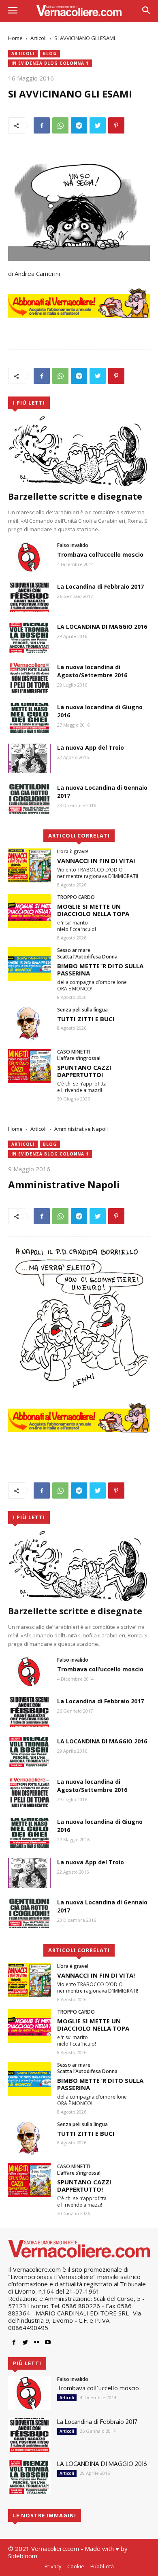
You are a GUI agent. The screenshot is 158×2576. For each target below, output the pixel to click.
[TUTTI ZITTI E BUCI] (29, 1024)
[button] (146, 11)
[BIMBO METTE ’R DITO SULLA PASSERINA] (29, 964)
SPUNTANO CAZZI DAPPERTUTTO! (84, 1071)
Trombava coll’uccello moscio (100, 554)
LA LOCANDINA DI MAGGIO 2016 (102, 627)
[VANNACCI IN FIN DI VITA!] (29, 865)
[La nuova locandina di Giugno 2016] (29, 718)
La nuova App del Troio (91, 747)
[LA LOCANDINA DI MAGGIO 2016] (29, 638)
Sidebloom (23, 2556)
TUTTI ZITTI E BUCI (86, 1019)
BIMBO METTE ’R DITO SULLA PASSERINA (100, 969)
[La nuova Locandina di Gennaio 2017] (29, 799)
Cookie (76, 2566)
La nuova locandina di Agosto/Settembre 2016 (92, 671)
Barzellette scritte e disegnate (75, 496)
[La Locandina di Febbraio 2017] (29, 598)
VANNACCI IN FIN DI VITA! (96, 861)
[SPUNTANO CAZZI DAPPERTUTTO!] (29, 1066)
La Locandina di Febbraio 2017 (100, 586)
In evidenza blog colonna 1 (50, 63)
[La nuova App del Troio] (29, 759)
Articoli (38, 38)
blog (50, 53)
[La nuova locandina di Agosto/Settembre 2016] (29, 678)
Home (15, 38)
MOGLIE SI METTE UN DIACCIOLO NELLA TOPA (93, 910)
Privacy (53, 2566)
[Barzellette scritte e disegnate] (79, 451)
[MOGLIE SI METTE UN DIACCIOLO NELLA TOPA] (29, 911)
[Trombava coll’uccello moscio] (29, 557)
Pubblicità (102, 2566)
